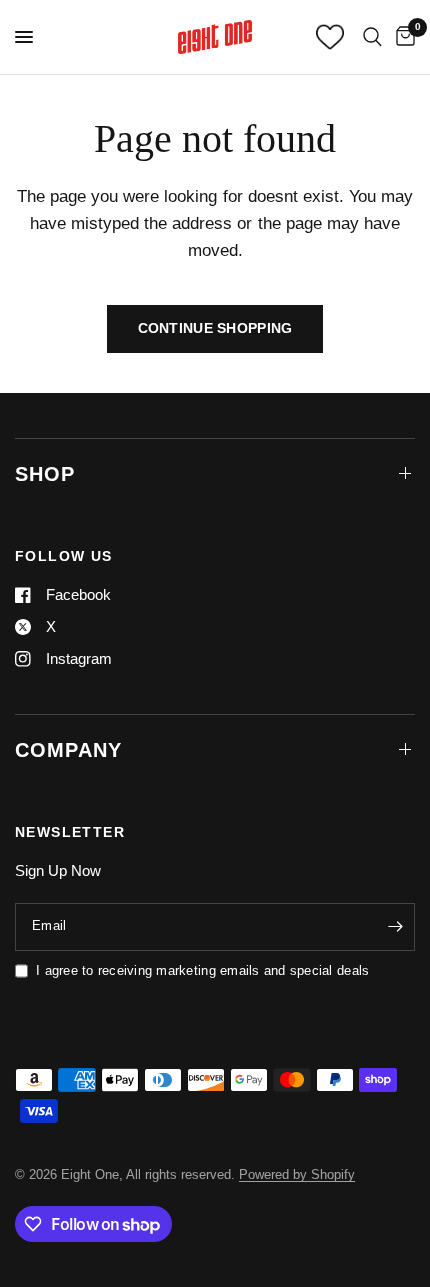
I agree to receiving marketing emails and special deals (202, 970)
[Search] (372, 37)
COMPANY (68, 750)
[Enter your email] (395, 927)
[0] (402, 37)
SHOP (45, 474)
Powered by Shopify (297, 1174)
